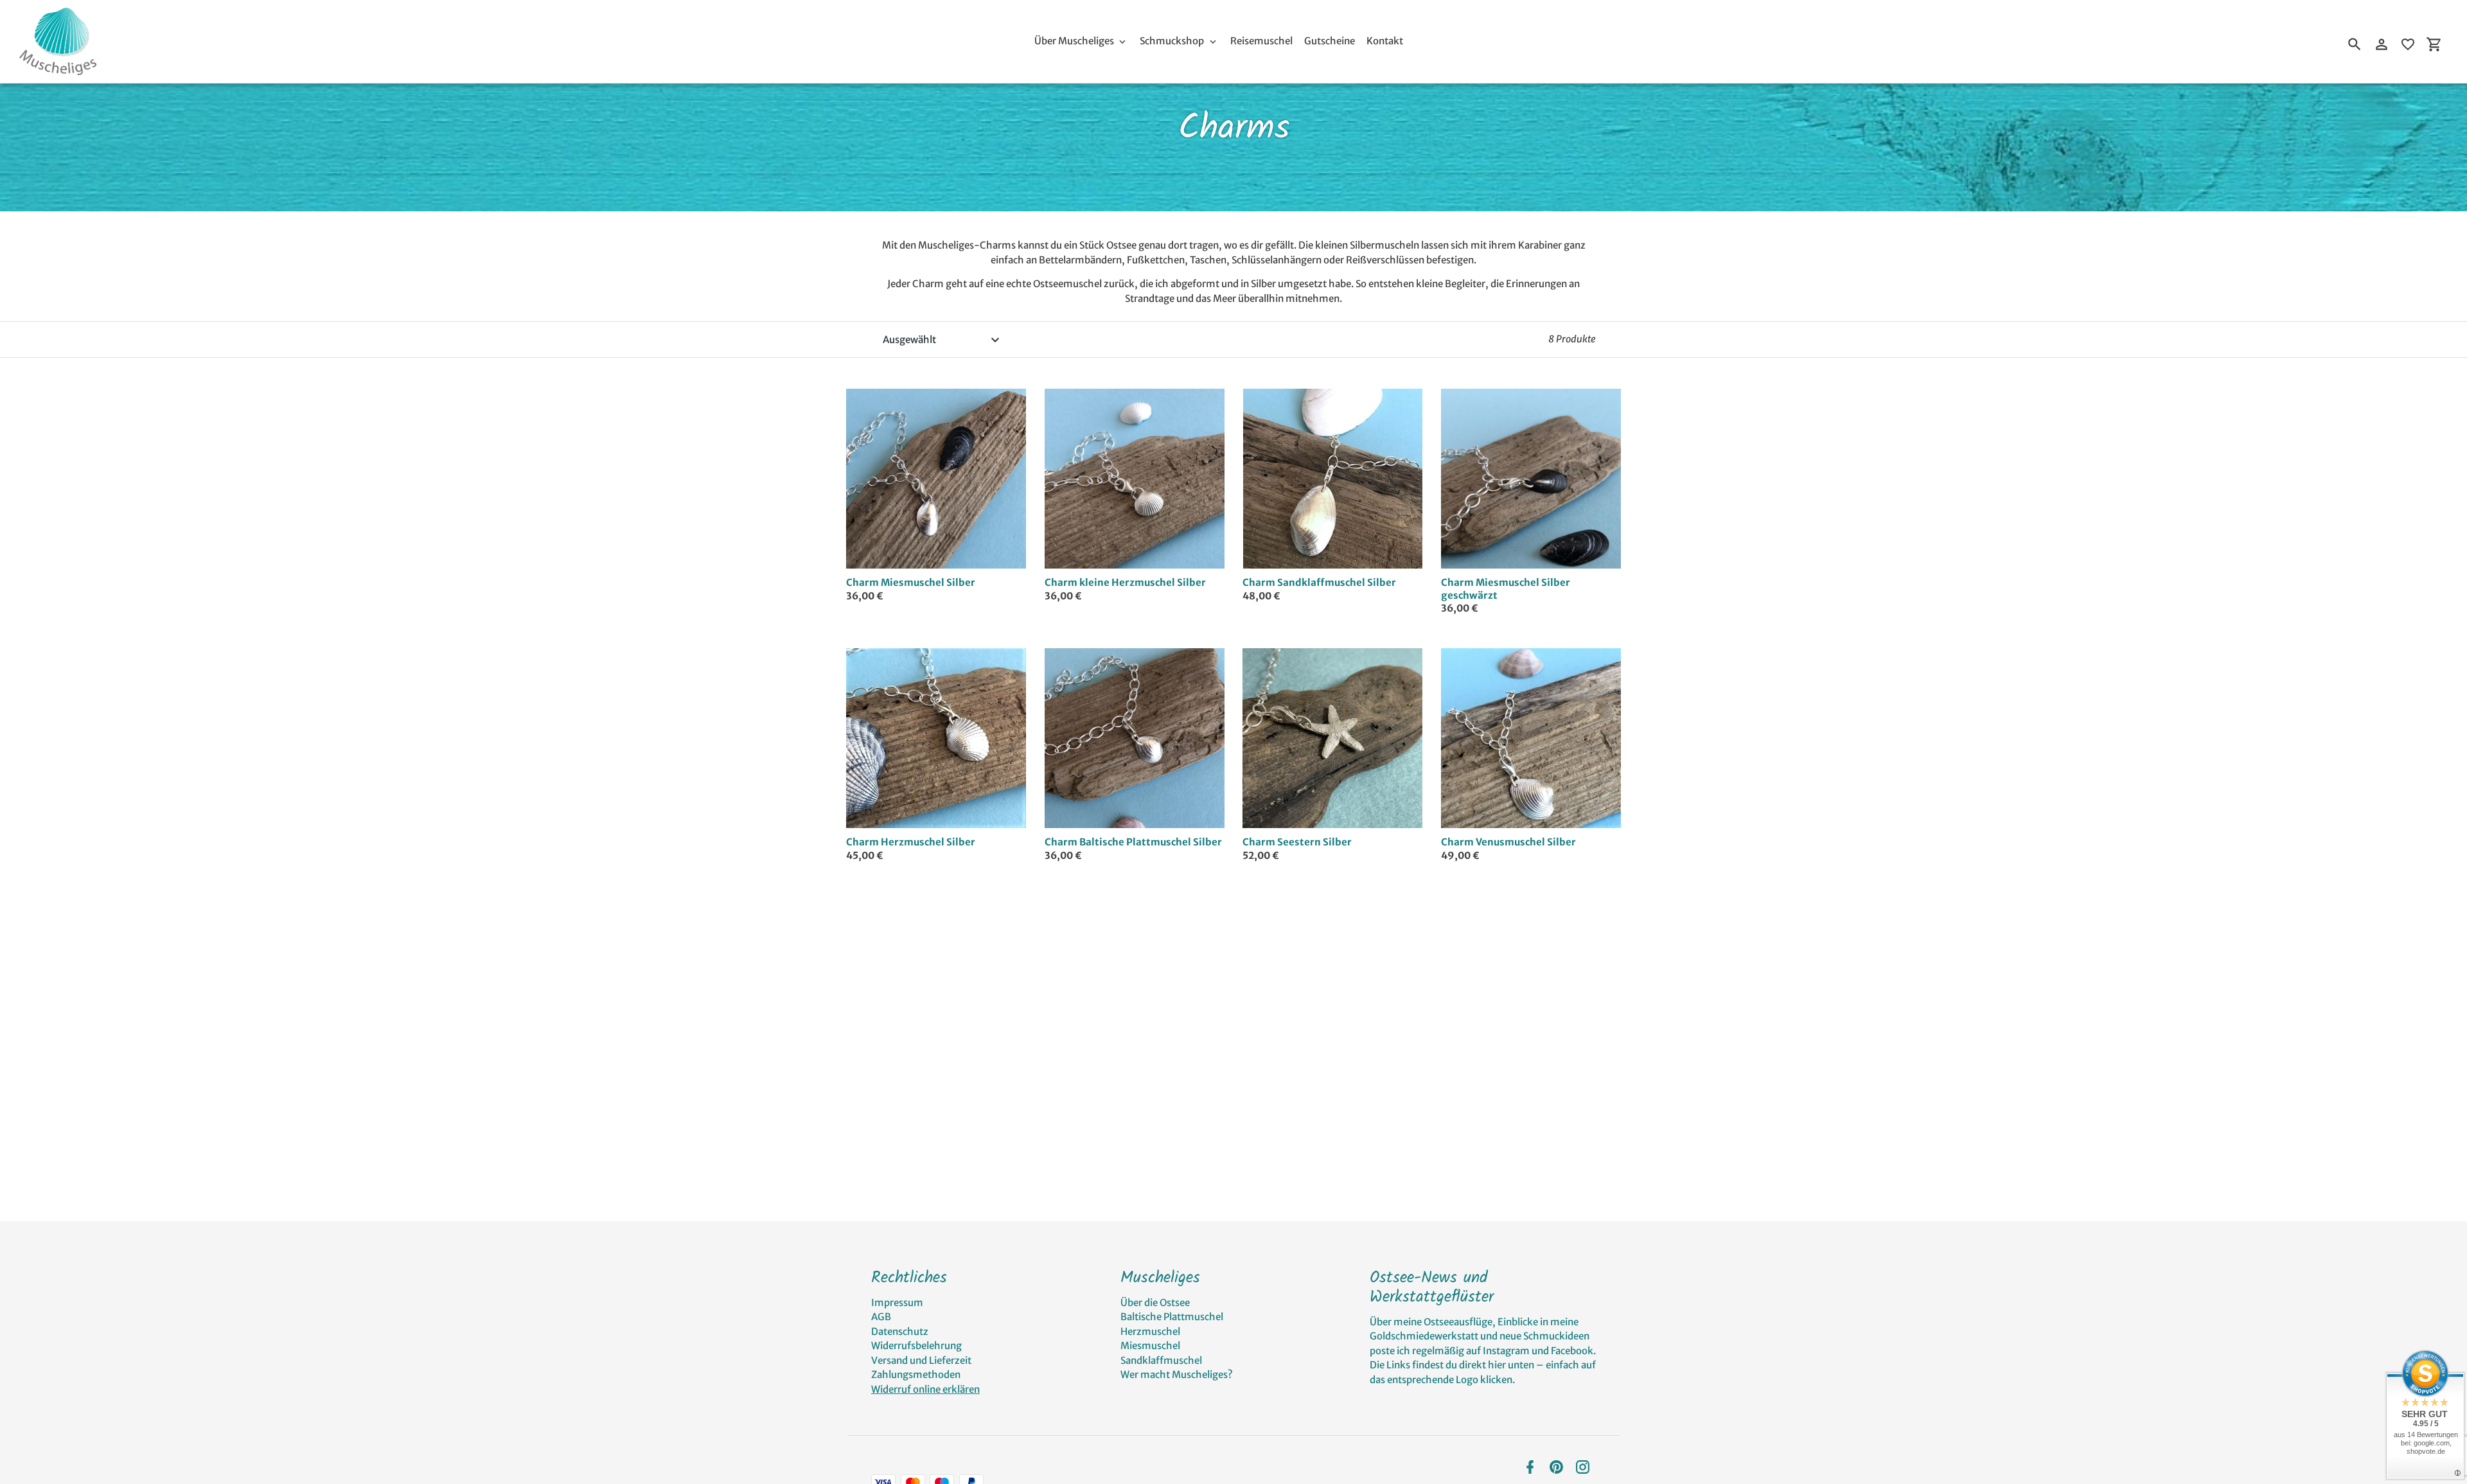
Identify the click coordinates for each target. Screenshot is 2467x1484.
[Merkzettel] (2408, 44)
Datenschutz (900, 1331)
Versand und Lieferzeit (921, 1360)
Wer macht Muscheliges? (1177, 1374)
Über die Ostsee (1155, 1303)
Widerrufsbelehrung (916, 1346)
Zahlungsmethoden (916, 1374)
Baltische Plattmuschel (1172, 1317)
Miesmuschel (1150, 1346)
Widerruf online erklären (925, 1389)
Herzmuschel (1150, 1331)
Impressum (897, 1303)
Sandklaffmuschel (1161, 1360)
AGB (881, 1317)
